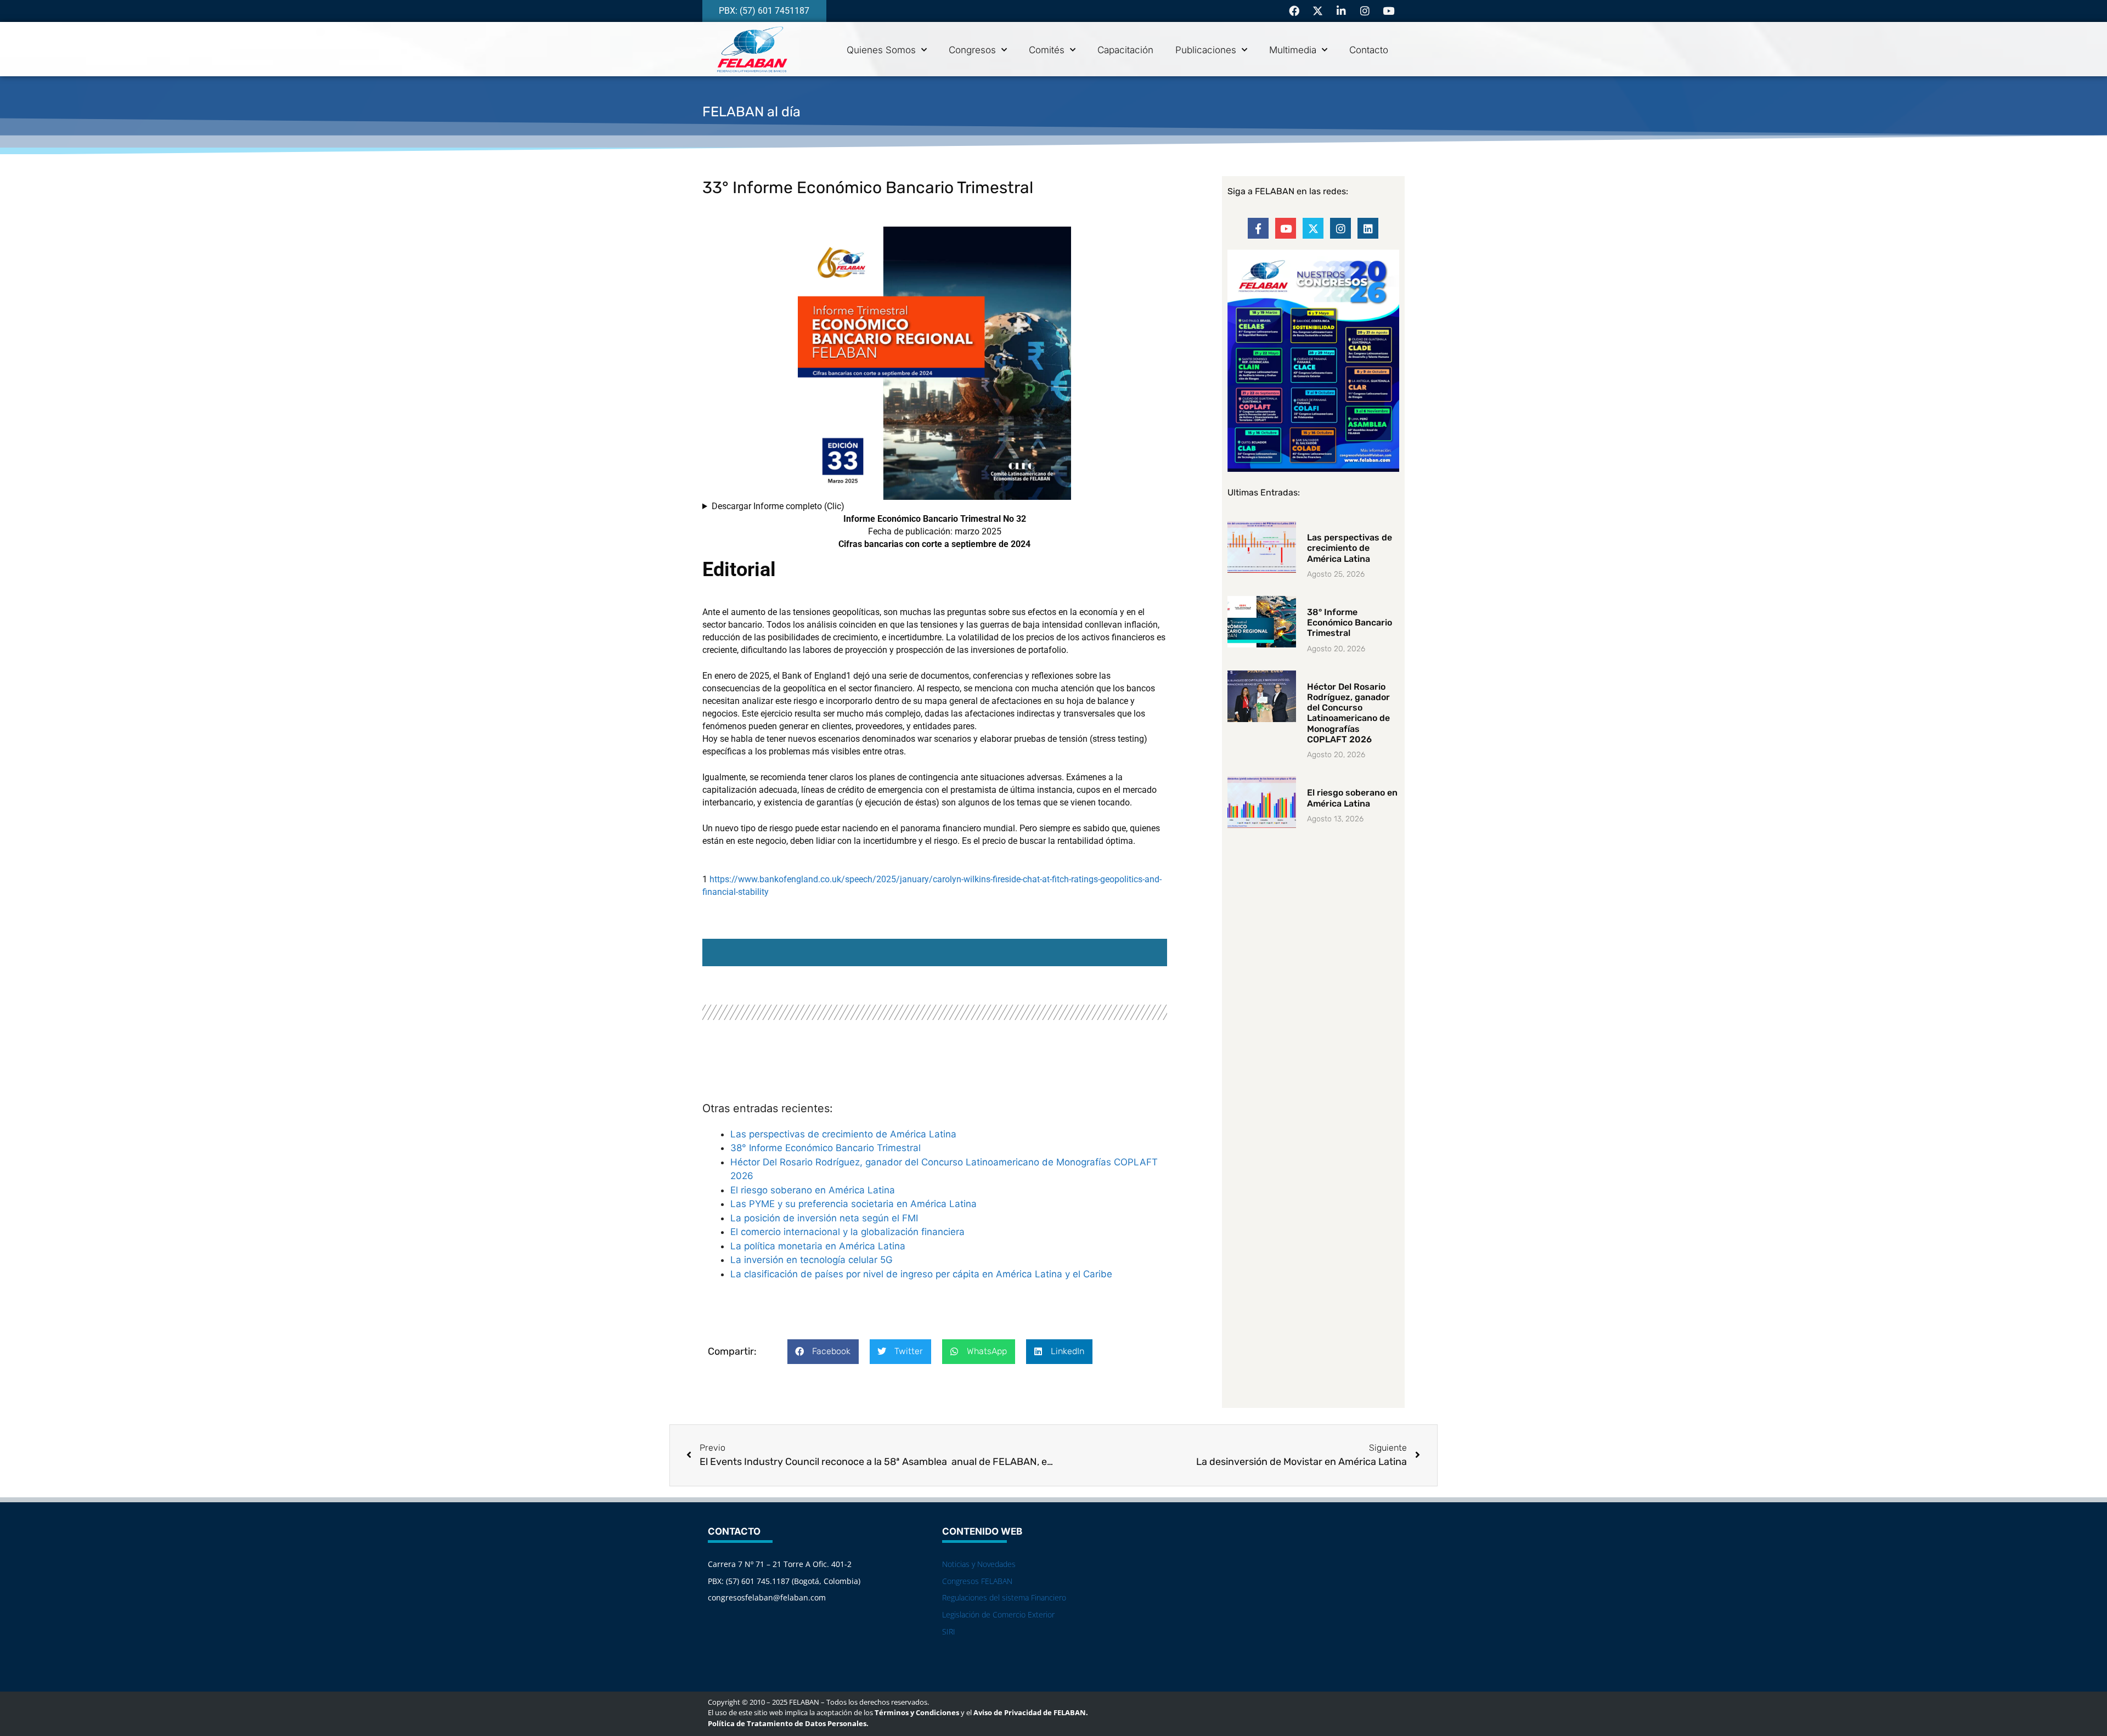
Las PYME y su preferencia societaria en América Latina (853, 1204)
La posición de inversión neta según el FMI (824, 1218)
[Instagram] (1365, 10)
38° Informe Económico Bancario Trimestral (826, 1148)
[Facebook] (1294, 10)
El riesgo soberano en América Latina (813, 1190)
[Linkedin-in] (1342, 10)
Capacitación (1125, 50)
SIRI (949, 1631)
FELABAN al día (751, 112)
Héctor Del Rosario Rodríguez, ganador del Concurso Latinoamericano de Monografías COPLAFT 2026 (1348, 713)
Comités (1047, 50)
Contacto (1369, 50)
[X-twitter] (1318, 10)
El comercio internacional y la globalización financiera (847, 1232)
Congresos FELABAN (977, 1581)
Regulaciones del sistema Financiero (1004, 1597)
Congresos (972, 50)
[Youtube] (1389, 10)
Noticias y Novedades (979, 1564)
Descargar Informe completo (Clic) (778, 506)
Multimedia (1293, 50)
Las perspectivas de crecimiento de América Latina (843, 1134)
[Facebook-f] (1258, 228)
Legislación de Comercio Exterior (998, 1614)
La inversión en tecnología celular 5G (812, 1260)
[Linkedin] (1368, 228)
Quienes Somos (881, 50)
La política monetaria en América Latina (818, 1246)
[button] (823, 1352)
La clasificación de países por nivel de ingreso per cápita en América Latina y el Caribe (921, 1274)
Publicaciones (1206, 50)
